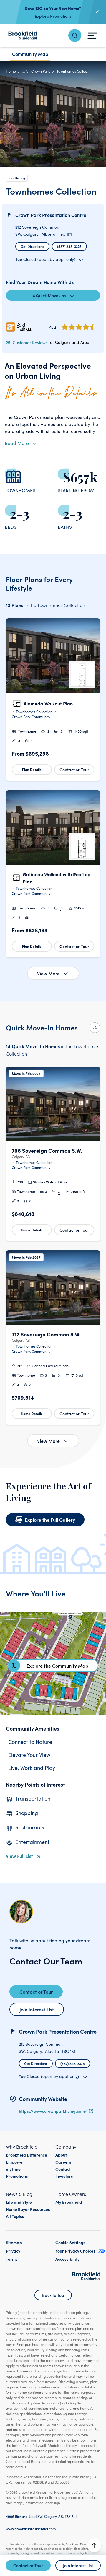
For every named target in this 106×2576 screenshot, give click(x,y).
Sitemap (14, 2242)
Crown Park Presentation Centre (51, 215)
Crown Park (41, 71)
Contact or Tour (74, 770)
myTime (13, 2169)
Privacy (13, 2251)
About (61, 2155)
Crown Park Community (31, 717)
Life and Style (19, 2202)
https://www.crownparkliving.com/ (53, 2111)
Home (11, 71)
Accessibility (67, 2259)
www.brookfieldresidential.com (31, 2529)
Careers (63, 2162)
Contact (63, 2169)
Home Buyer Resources (28, 2209)
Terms (12, 2259)
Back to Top (53, 2295)
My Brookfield (69, 2202)
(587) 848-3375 (69, 246)
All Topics (15, 2216)
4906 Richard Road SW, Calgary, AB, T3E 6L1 (41, 2516)
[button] (53, 700)
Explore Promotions (53, 16)
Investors (64, 2176)
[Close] (97, 12)
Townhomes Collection (34, 712)
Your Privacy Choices (75, 2251)
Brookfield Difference (26, 2155)
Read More (17, 443)
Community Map (30, 54)
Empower (15, 2162)
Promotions (17, 2176)
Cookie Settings (70, 2242)
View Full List (19, 1856)
